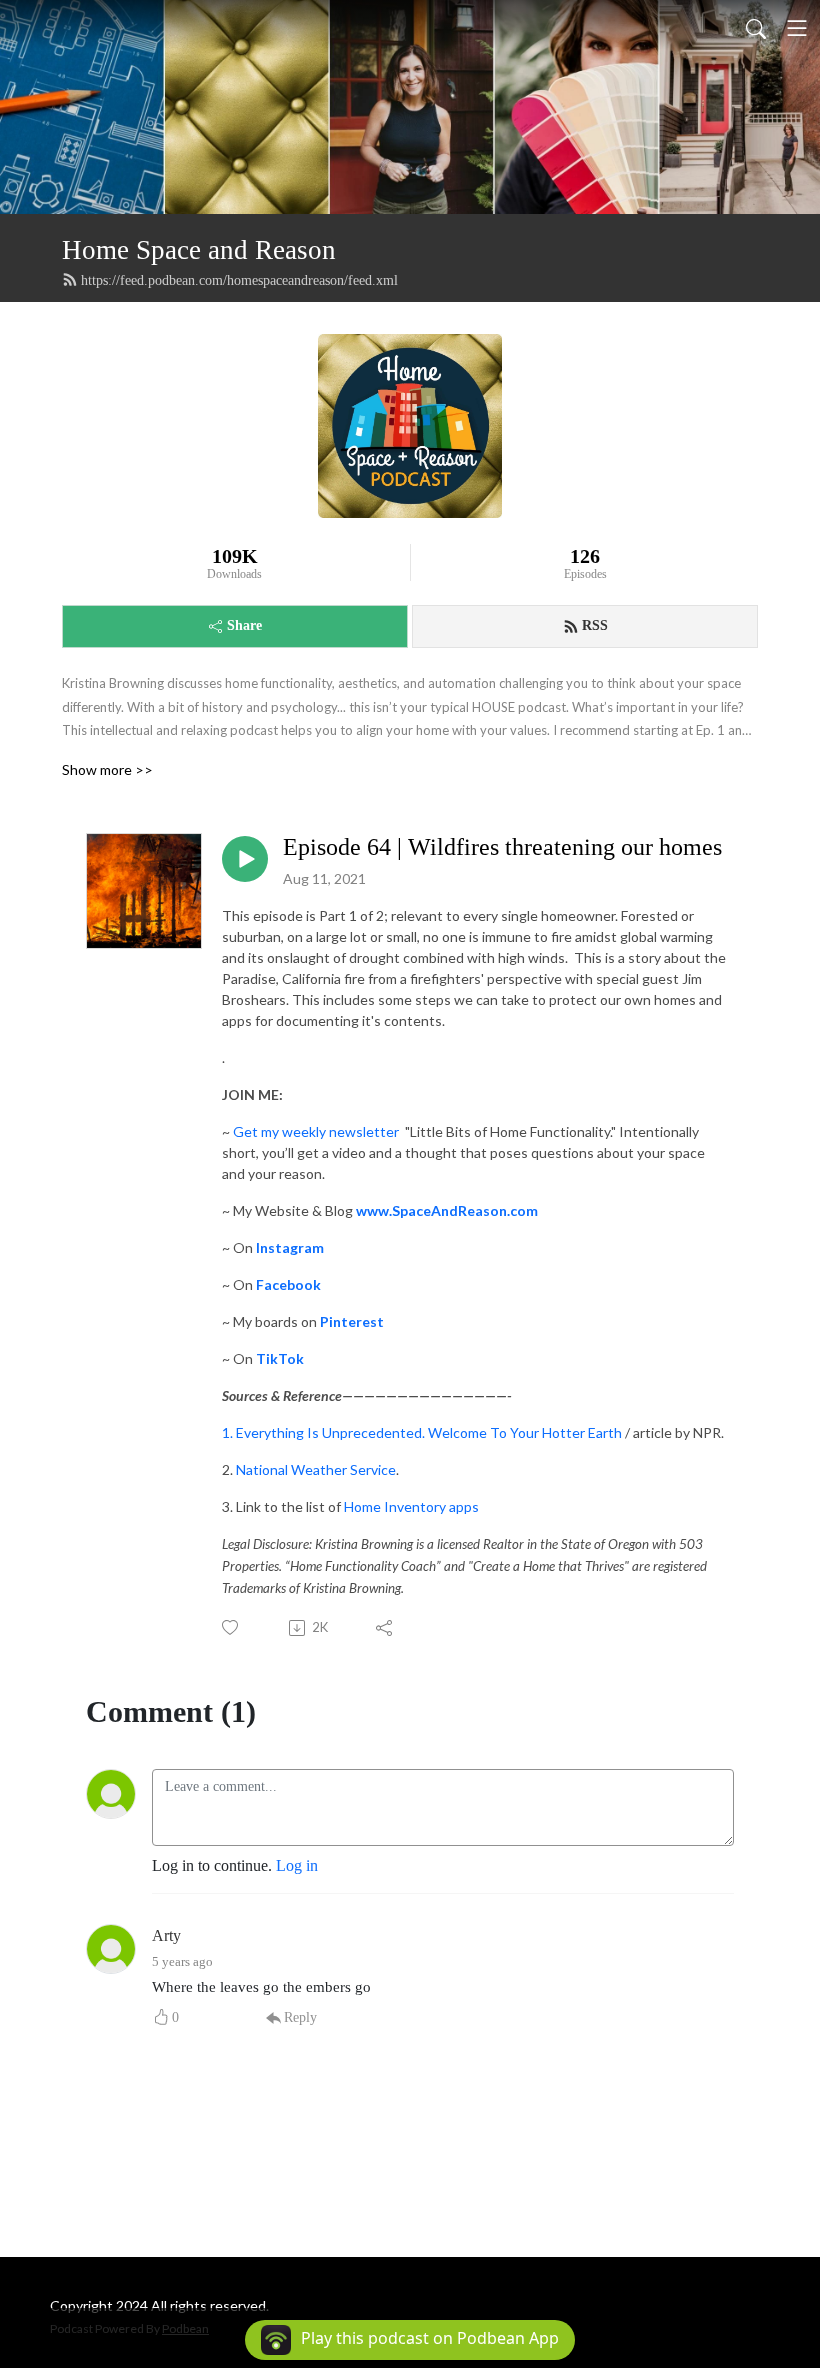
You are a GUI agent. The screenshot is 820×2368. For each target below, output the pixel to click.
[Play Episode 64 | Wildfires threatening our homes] (245, 859)
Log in (297, 1865)
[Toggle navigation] (797, 28)
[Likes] (231, 1627)
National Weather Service (316, 1469)
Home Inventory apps (411, 1506)
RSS (595, 625)
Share (244, 625)
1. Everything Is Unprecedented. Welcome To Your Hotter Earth (422, 1432)
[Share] (385, 1628)
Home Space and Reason (199, 250)
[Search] (756, 28)
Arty (166, 1935)
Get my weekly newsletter (317, 1131)
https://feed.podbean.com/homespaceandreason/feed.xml (239, 280)
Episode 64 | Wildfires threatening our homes (502, 847)
